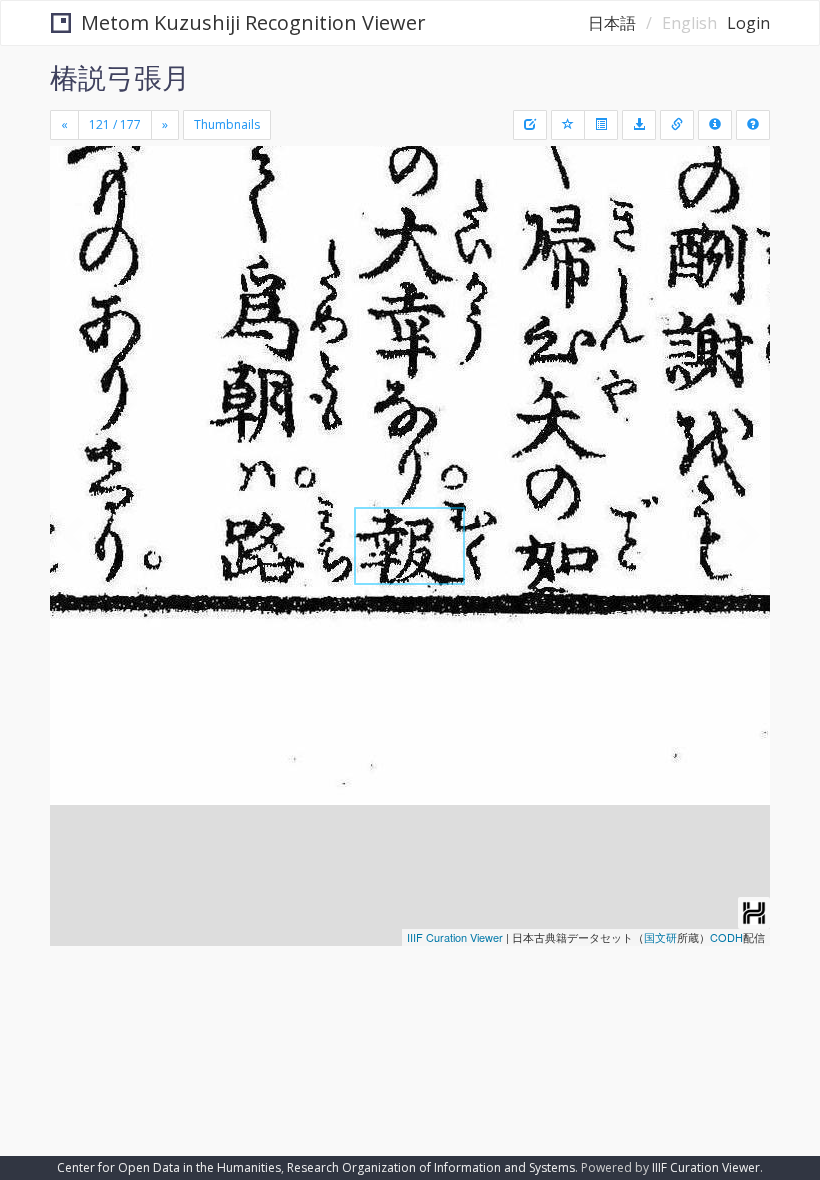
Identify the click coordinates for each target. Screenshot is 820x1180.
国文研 (660, 937)
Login (748, 23)
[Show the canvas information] (677, 125)
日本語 (612, 23)
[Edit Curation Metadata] (530, 125)
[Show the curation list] (601, 125)
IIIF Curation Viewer (455, 937)
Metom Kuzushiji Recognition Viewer (253, 22)
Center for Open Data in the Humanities (169, 1167)
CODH (726, 937)
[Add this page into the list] (568, 125)
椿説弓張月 (120, 77)
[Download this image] (639, 125)
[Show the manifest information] (715, 125)
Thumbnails (227, 124)
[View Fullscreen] (77, 247)
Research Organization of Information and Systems (431, 1167)
